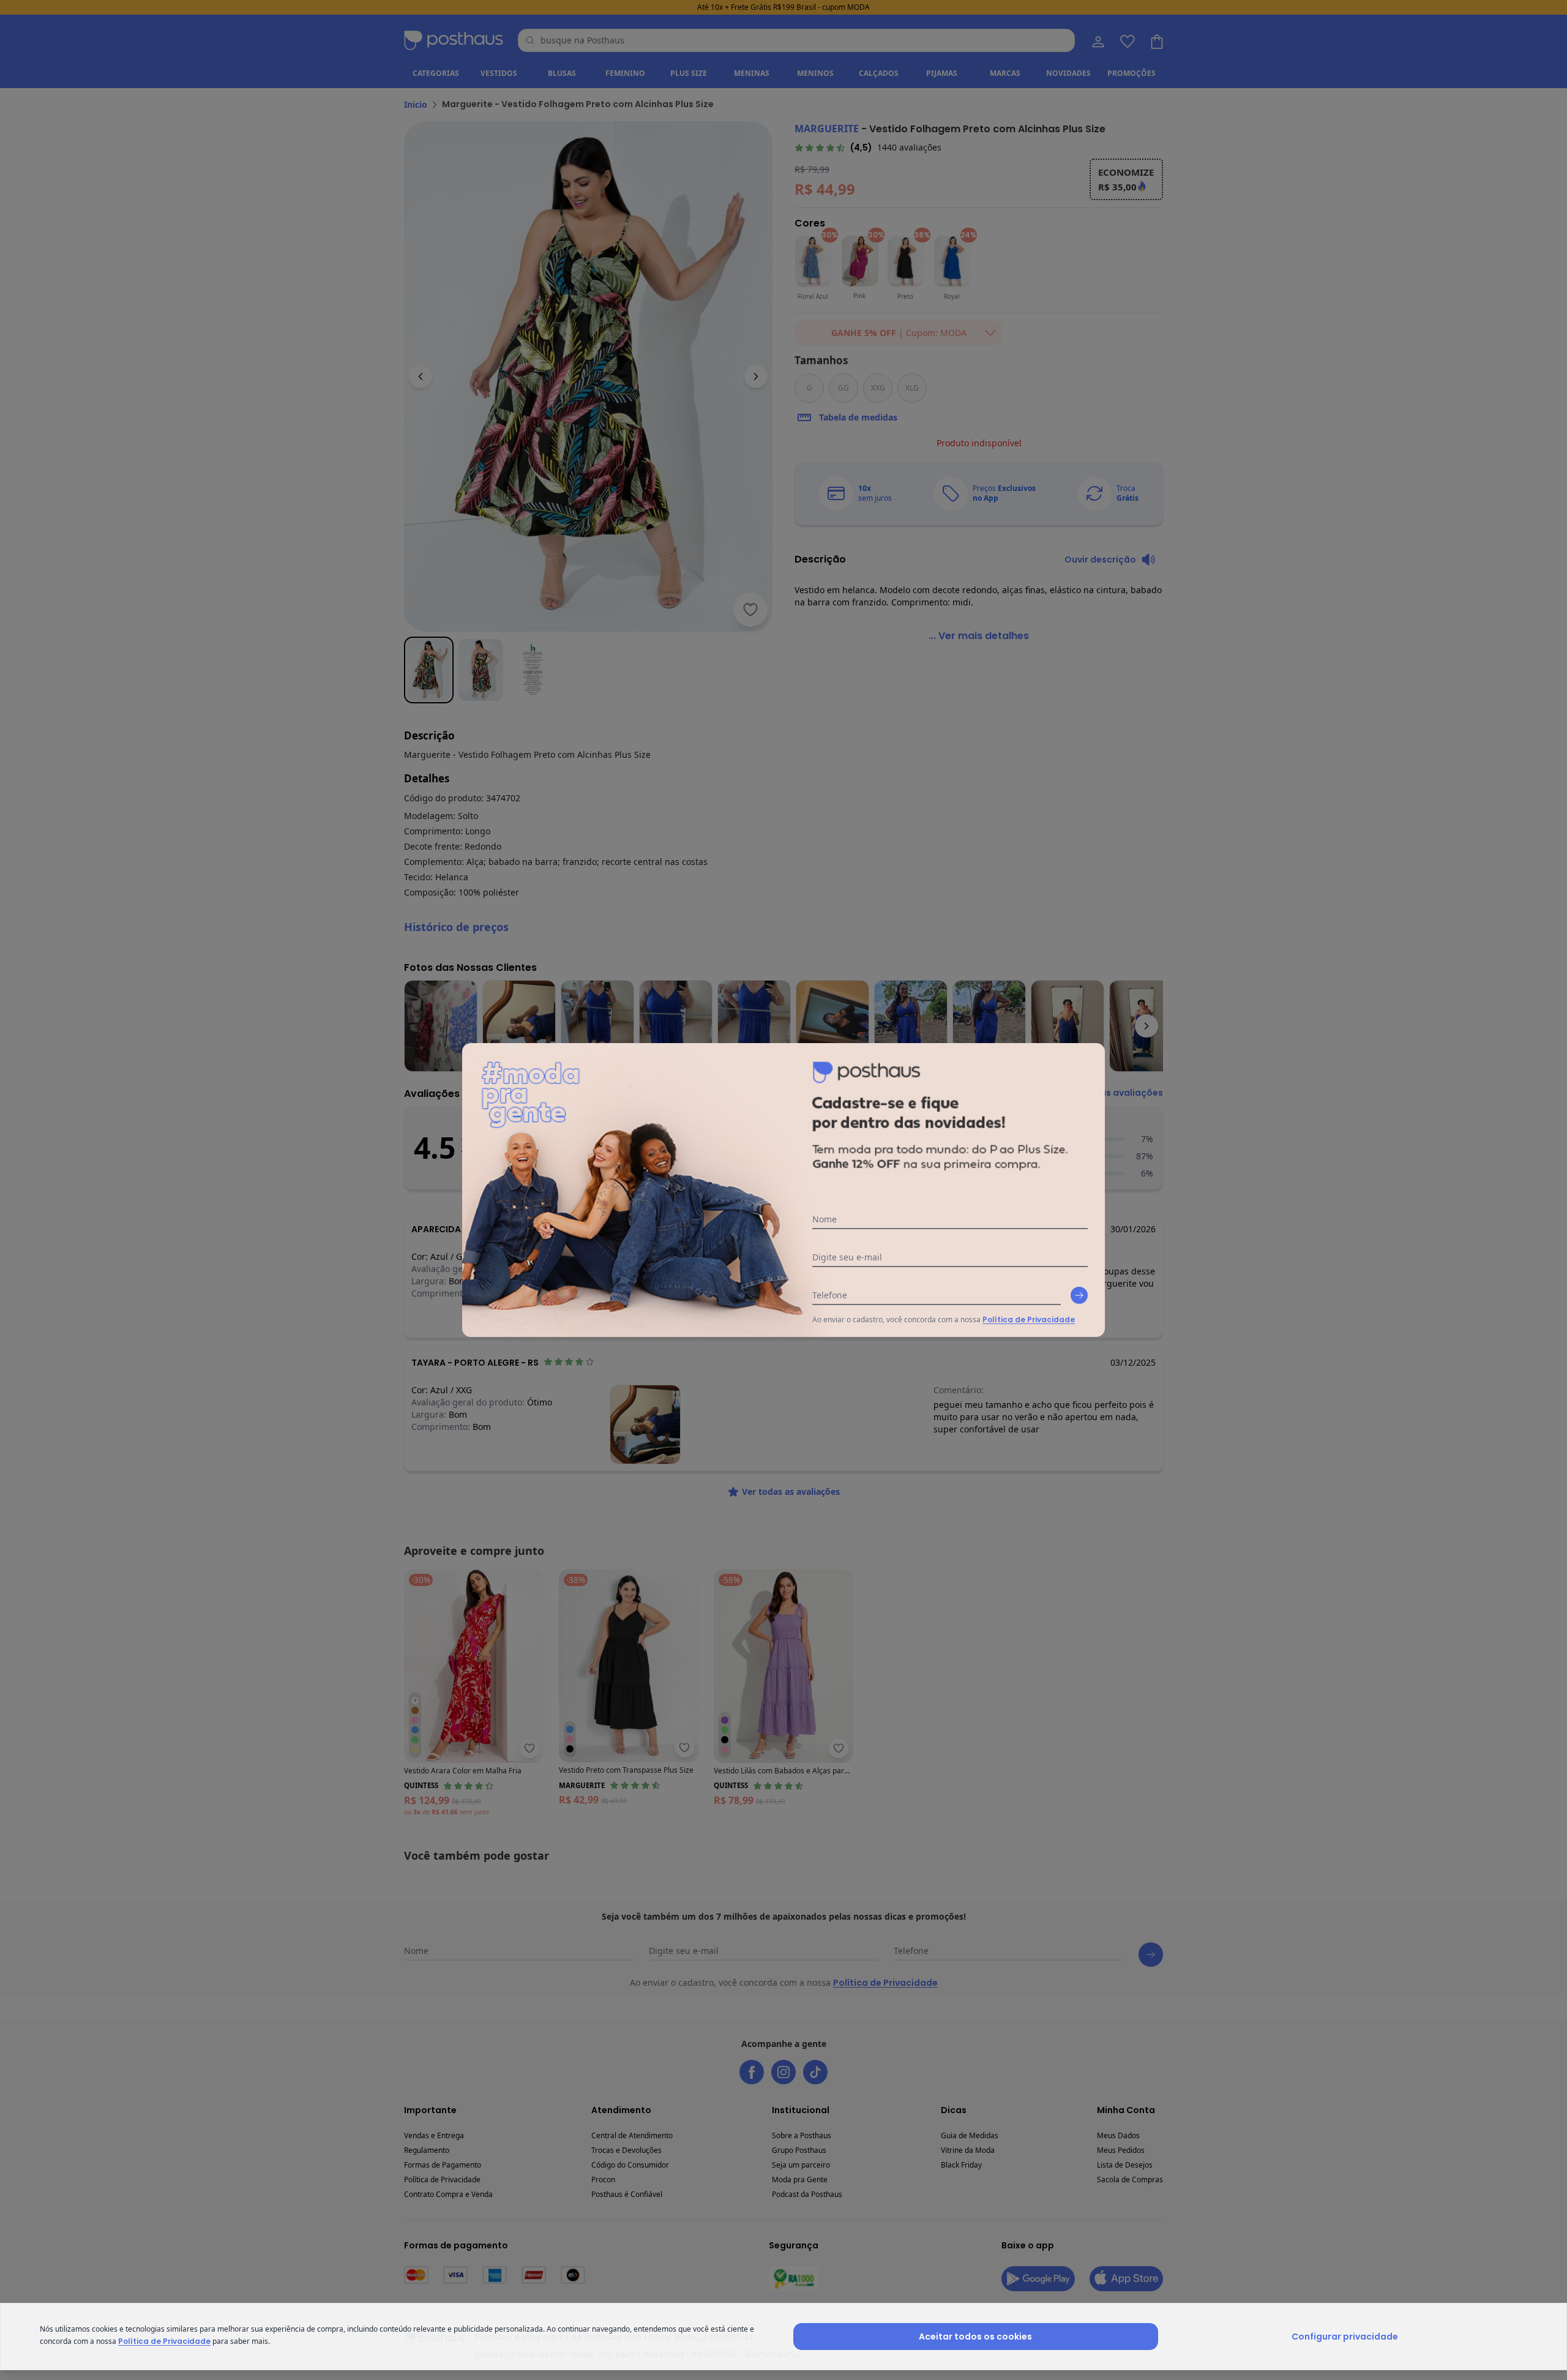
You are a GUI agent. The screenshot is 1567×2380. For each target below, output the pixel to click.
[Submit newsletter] (1079, 1295)
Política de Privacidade (1029, 1319)
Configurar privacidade (1345, 2337)
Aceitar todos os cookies (975, 2337)
